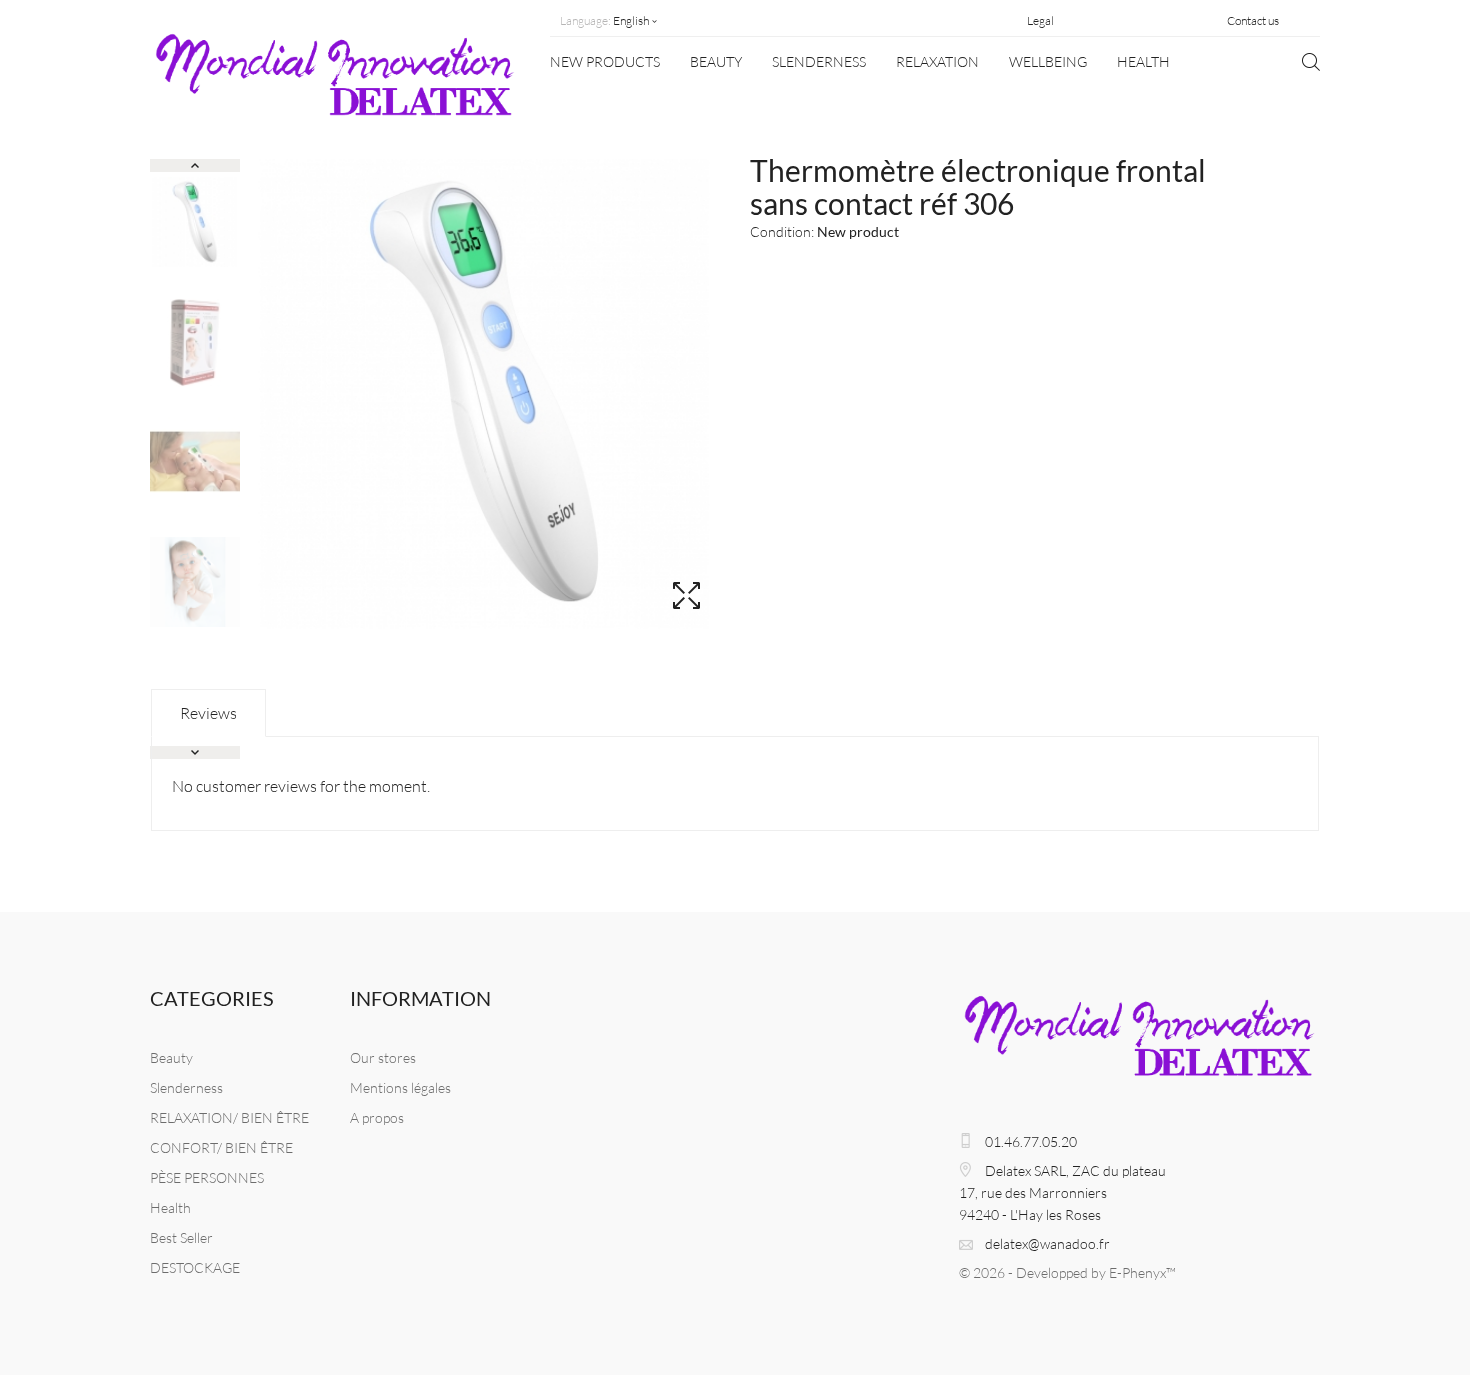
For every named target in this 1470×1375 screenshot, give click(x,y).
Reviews (208, 713)
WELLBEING (1048, 61)
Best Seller (181, 1237)
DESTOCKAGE (195, 1267)
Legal (1040, 20)
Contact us (1253, 20)
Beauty (716, 61)
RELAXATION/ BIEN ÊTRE (229, 1117)
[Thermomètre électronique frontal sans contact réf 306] (195, 222)
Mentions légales (400, 1087)
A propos (377, 1117)
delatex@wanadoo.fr (1047, 1243)
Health (1143, 61)
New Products (605, 61)
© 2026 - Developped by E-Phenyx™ (1067, 1272)
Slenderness (819, 61)
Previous (195, 165)
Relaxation (937, 61)
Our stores (383, 1057)
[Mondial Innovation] (335, 83)
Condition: (782, 231)
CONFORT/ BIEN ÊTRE (221, 1147)
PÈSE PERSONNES (207, 1177)
